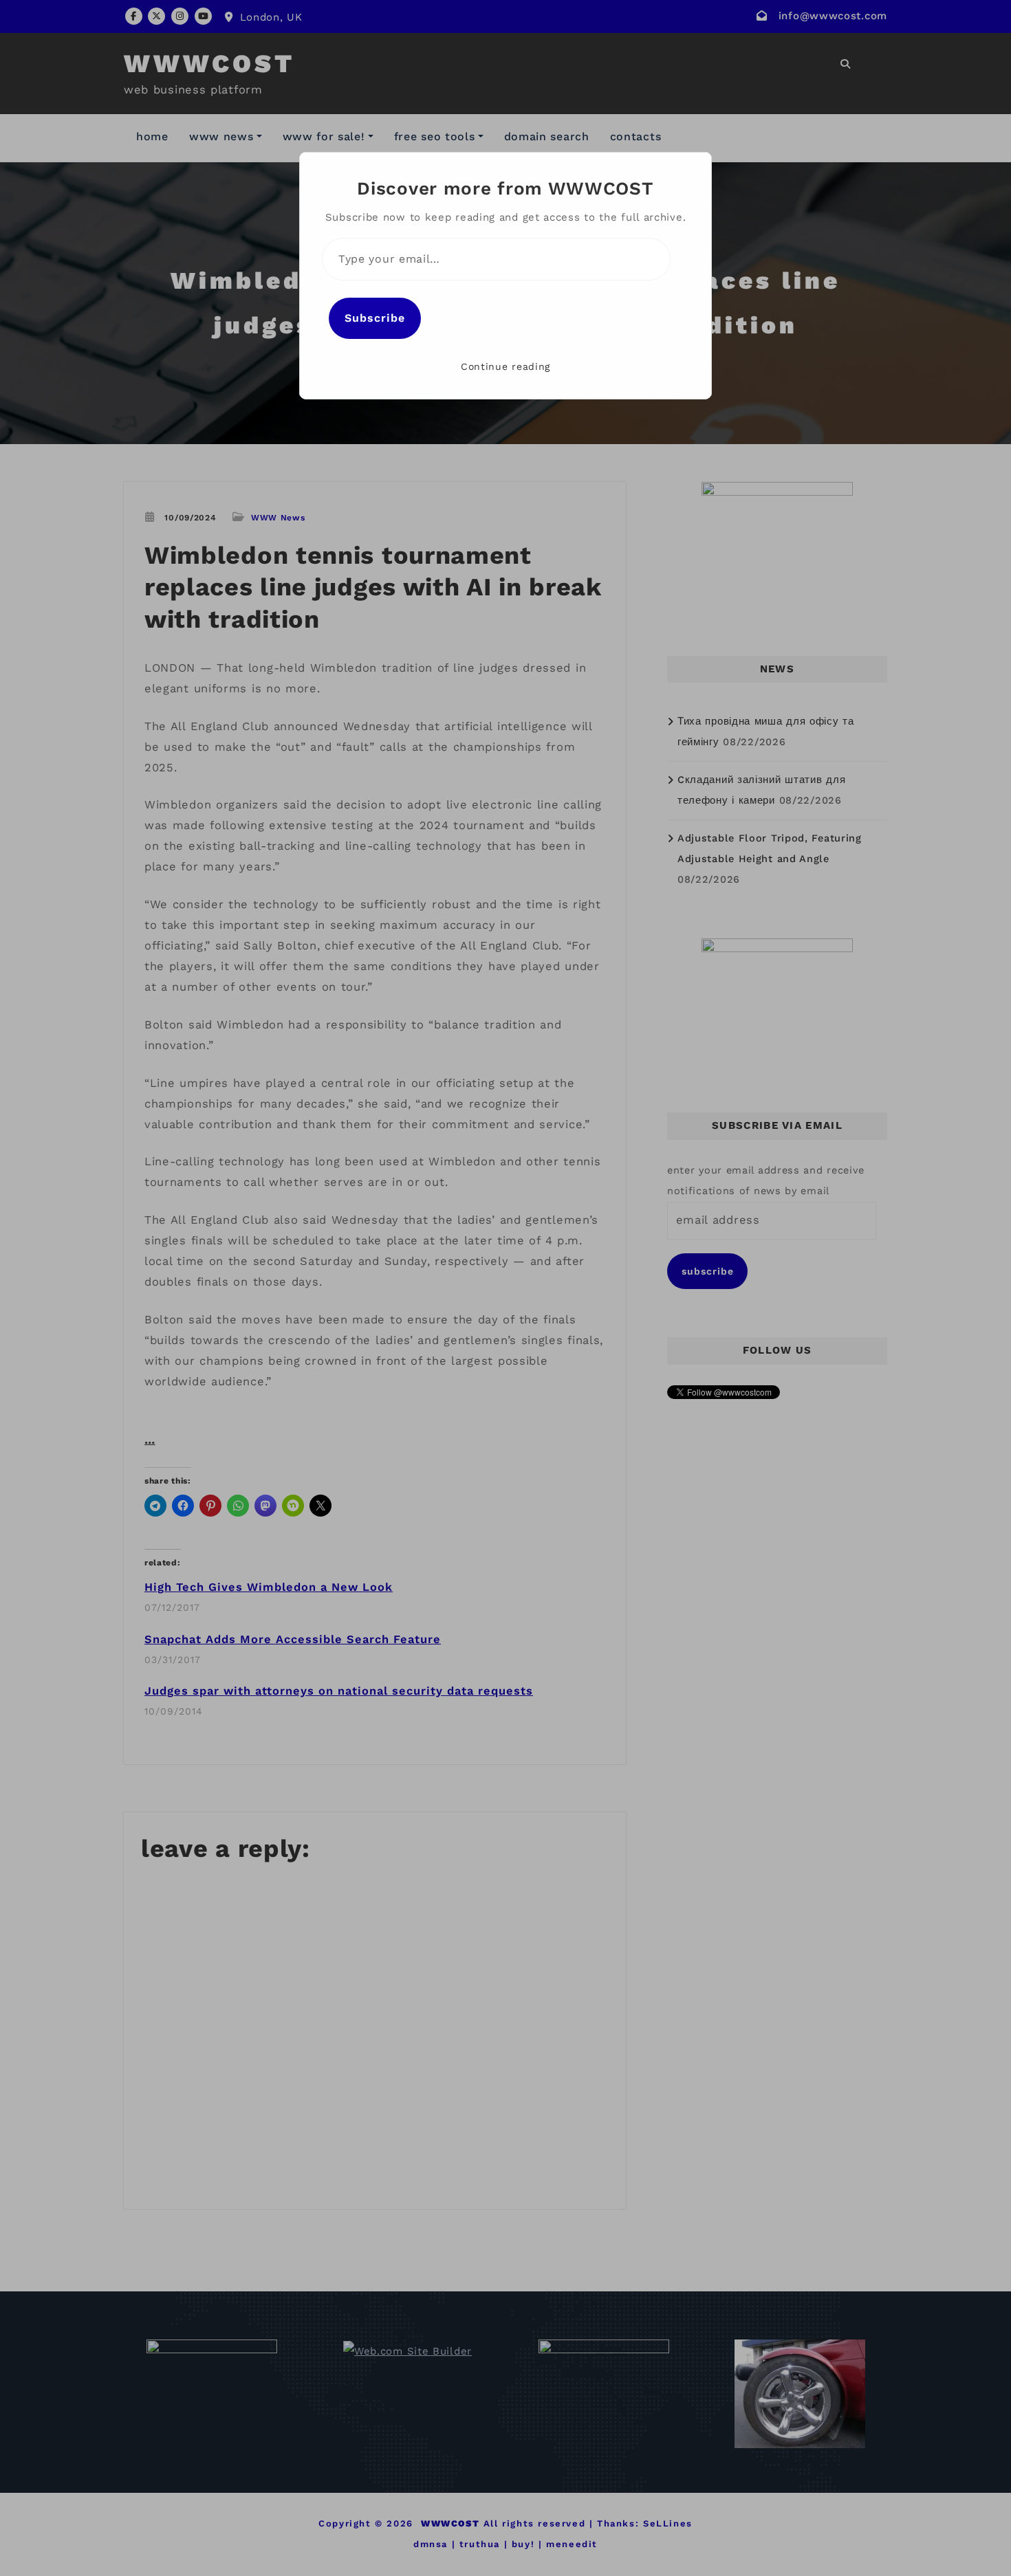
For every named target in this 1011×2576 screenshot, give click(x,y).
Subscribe (375, 318)
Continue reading (505, 366)
